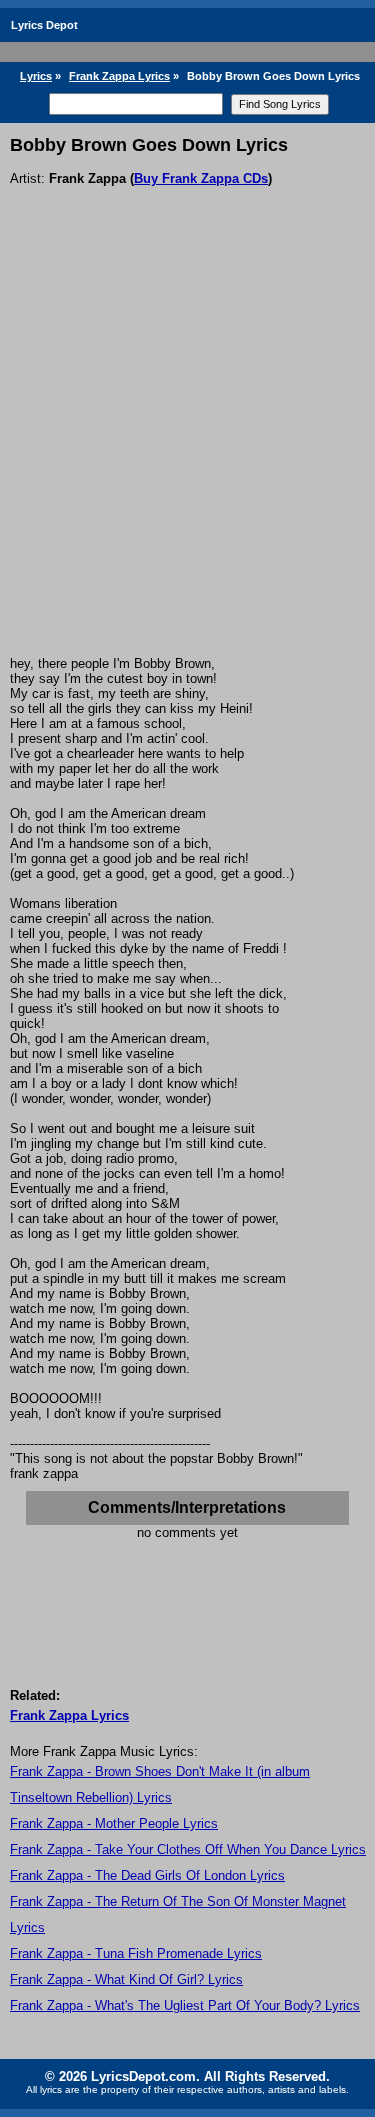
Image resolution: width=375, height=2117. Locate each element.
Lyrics (36, 76)
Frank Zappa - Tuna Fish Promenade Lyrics (136, 1953)
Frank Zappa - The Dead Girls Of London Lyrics (147, 1875)
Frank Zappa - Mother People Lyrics (114, 1823)
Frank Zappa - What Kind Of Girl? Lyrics (126, 1979)
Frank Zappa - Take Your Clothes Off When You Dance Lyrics (188, 1849)
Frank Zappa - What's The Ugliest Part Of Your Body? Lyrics (185, 2005)
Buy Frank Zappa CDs (201, 178)
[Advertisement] (187, 458)
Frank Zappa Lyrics (119, 76)
